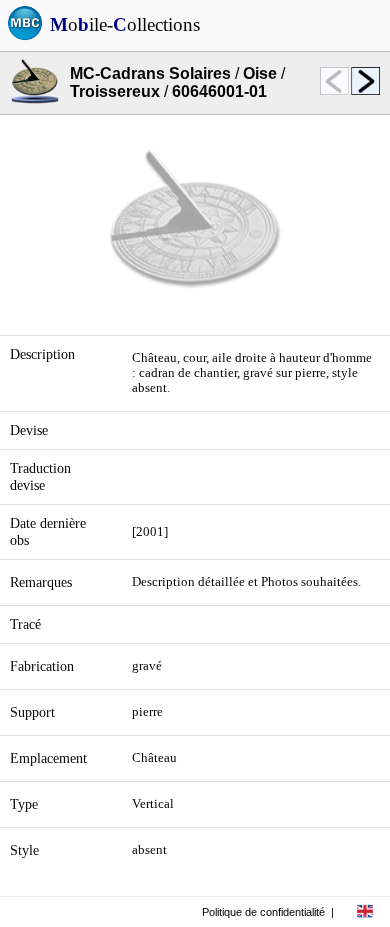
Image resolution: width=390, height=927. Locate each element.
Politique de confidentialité (263, 912)
